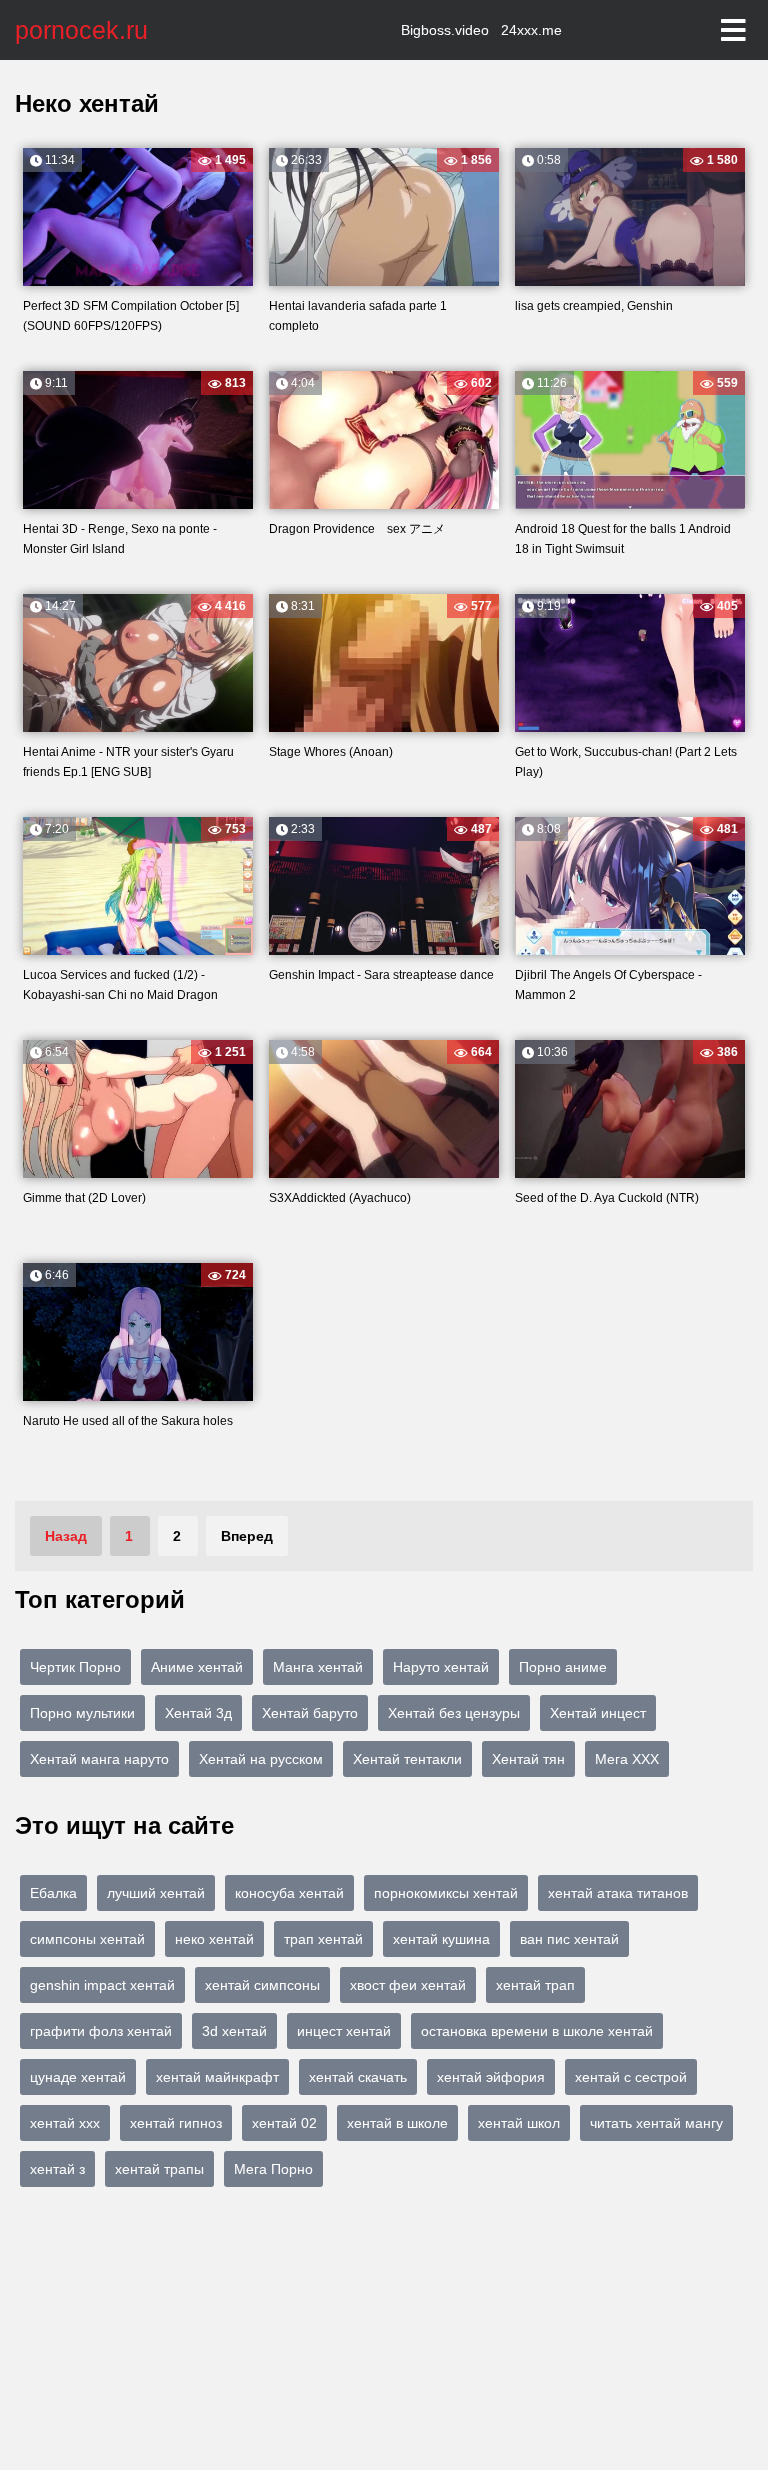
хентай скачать (358, 2077)
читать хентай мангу (656, 2123)
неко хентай (214, 1939)
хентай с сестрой (631, 2077)
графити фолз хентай (101, 2031)
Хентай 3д (198, 1713)
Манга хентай (318, 1667)
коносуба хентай (289, 1893)
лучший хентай (156, 1893)
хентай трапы (159, 2169)
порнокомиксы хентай (446, 1893)
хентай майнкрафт (217, 2077)
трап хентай (323, 1939)
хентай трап (535, 1985)
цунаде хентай (78, 2077)
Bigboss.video (445, 30)
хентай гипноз (176, 2123)
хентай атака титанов (618, 1893)
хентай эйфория (491, 2077)
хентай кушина (441, 1939)
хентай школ (519, 2123)
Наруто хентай (441, 1667)
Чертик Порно (75, 1667)
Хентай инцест (598, 1713)
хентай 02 (284, 2123)
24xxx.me (531, 30)
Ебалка (53, 1893)
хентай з (57, 2169)
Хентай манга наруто (99, 1759)
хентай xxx (65, 2123)
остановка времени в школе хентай (537, 2031)
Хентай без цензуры (454, 1713)
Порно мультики (82, 1713)
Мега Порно (273, 2169)
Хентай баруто (310, 1713)
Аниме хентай (197, 1667)
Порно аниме (563, 1667)
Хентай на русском (261, 1759)
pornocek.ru (81, 30)
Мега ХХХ (627, 1759)
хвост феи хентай (408, 1985)
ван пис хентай (569, 1939)
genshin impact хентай (102, 1985)
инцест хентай (344, 2031)
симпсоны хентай (87, 1939)
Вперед (247, 1536)
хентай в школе (397, 2123)
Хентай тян (528, 1759)
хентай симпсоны (262, 1985)
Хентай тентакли (407, 1759)
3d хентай (234, 2031)
